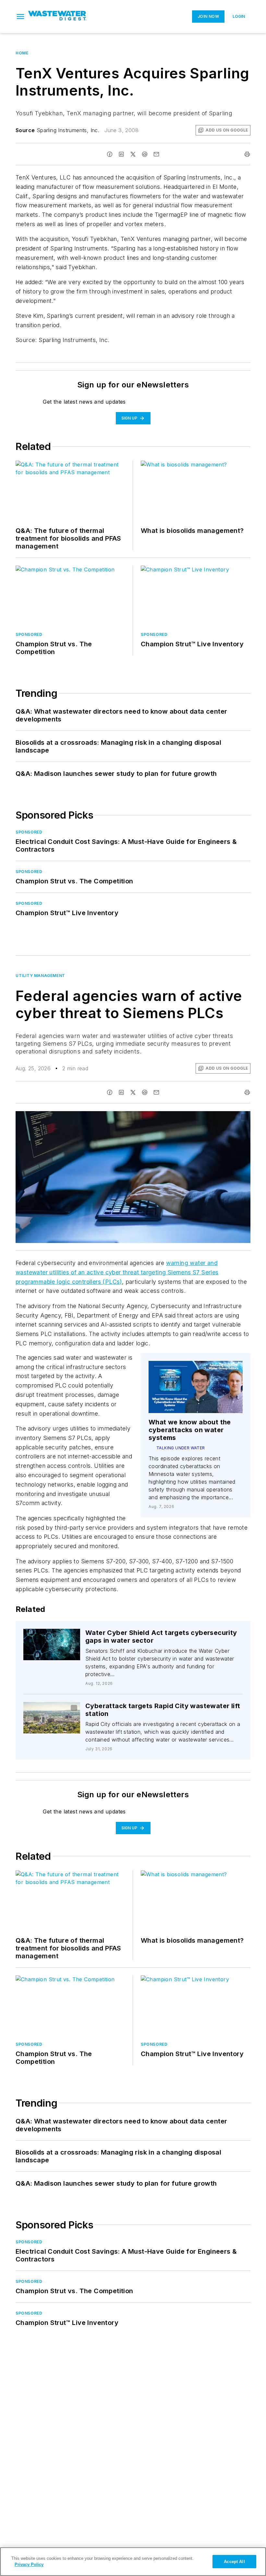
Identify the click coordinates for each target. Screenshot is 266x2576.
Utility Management (40, 976)
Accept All (234, 2562)
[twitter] (133, 154)
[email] (156, 154)
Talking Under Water (181, 1448)
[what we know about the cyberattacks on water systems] (196, 1387)
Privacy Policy (29, 2564)
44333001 (54, 1708)
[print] (247, 154)
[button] (20, 17)
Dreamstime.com (224, 1117)
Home (22, 53)
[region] (133, 2562)
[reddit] (145, 154)
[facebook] (110, 154)
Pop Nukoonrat (58, 1637)
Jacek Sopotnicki (50, 1712)
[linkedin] (121, 154)
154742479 (45, 1635)
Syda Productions (188, 1117)
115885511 (156, 1117)
